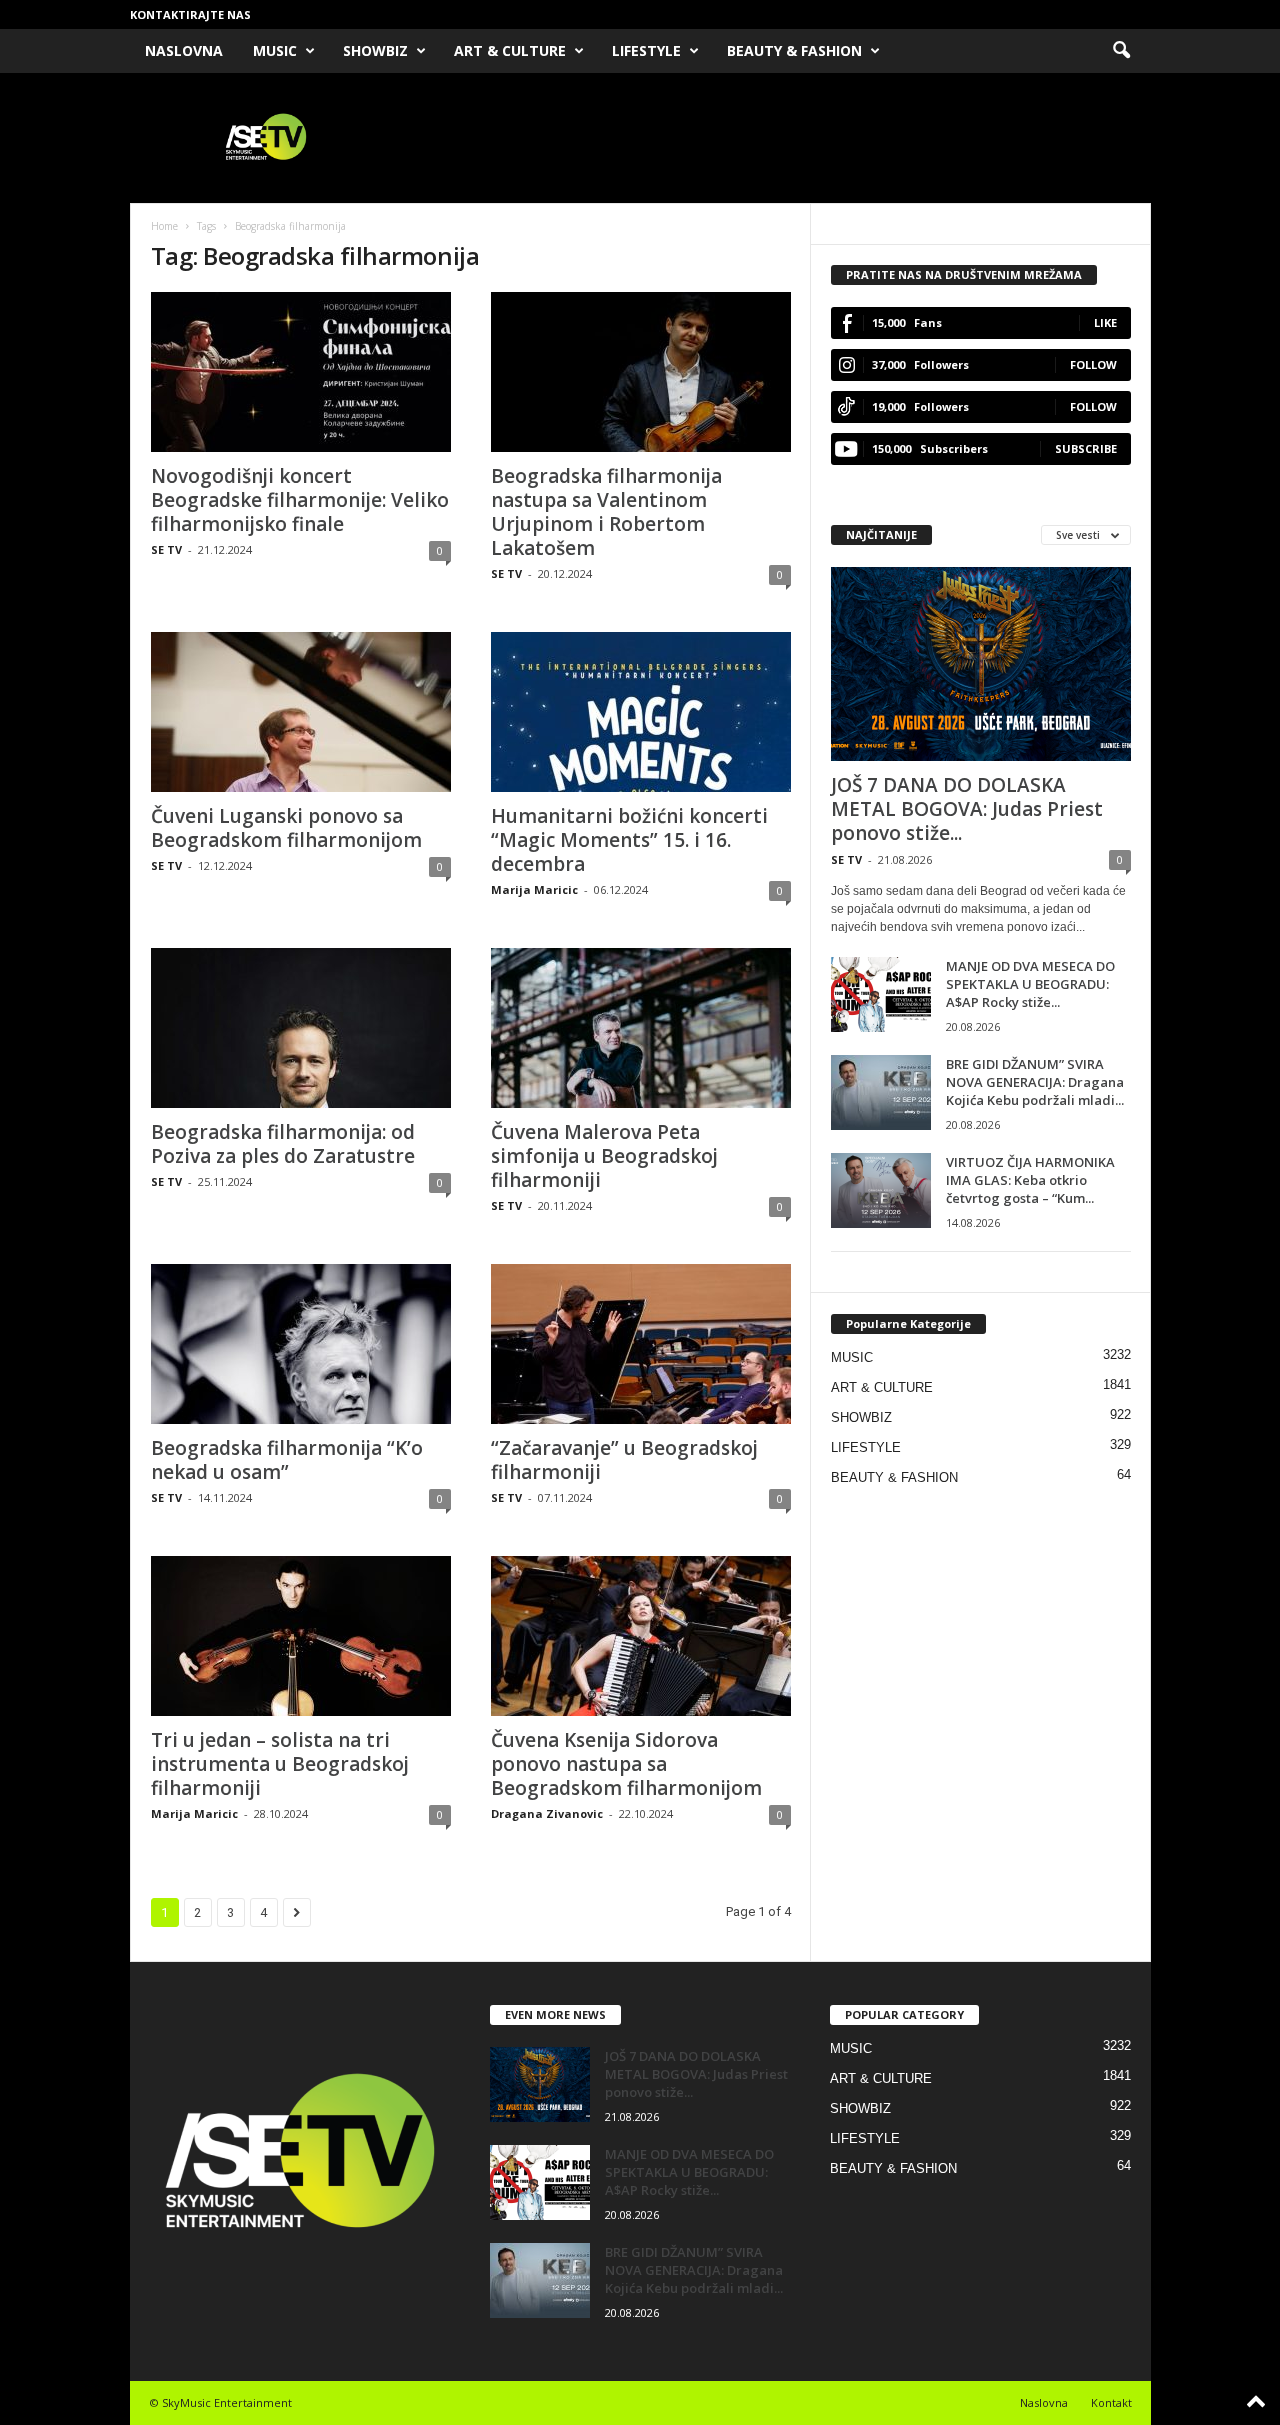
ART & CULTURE (510, 50)
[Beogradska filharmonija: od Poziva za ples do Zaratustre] (301, 1028)
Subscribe (1086, 448)
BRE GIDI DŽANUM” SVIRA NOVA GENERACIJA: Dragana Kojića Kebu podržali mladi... (1035, 1082)
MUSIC (275, 50)
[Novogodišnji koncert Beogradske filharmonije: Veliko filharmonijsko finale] (301, 372)
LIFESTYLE (646, 50)
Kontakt (1111, 2402)
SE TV (166, 549)
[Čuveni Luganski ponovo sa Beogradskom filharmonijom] (301, 712)
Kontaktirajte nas (190, 14)
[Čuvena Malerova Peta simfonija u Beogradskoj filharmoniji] (641, 1028)
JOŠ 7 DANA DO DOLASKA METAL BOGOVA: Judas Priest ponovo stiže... (967, 809)
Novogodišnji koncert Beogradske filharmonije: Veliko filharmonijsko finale (300, 500)
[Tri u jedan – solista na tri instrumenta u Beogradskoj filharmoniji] (301, 1636)
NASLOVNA (184, 50)
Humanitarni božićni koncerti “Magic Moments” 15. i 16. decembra (629, 840)
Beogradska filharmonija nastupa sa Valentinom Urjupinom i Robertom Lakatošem (606, 512)
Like (1105, 322)
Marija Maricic (534, 889)
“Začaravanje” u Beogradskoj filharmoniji (624, 1460)
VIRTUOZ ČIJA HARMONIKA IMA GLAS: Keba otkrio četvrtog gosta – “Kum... (1030, 1180)
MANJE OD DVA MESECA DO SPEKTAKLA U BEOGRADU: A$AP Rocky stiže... (1030, 984)
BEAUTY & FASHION (794, 50)
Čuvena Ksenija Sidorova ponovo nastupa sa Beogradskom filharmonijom (626, 1764)
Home (164, 226)
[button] (1121, 51)
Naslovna (1044, 2402)
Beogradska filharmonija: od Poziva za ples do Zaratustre (283, 1144)
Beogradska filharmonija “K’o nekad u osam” (287, 1460)
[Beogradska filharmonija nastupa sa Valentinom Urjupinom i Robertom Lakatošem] (641, 372)
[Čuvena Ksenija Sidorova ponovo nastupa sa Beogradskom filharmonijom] (641, 1636)
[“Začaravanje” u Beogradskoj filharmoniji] (641, 1344)
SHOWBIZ (375, 50)
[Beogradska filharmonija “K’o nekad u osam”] (301, 1344)
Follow (1093, 364)
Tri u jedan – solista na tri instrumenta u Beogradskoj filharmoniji (280, 1764)
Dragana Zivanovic (547, 1813)
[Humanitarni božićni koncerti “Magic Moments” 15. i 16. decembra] (641, 712)
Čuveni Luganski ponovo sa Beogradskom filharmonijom (286, 828)
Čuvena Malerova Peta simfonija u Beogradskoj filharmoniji (604, 1156)
